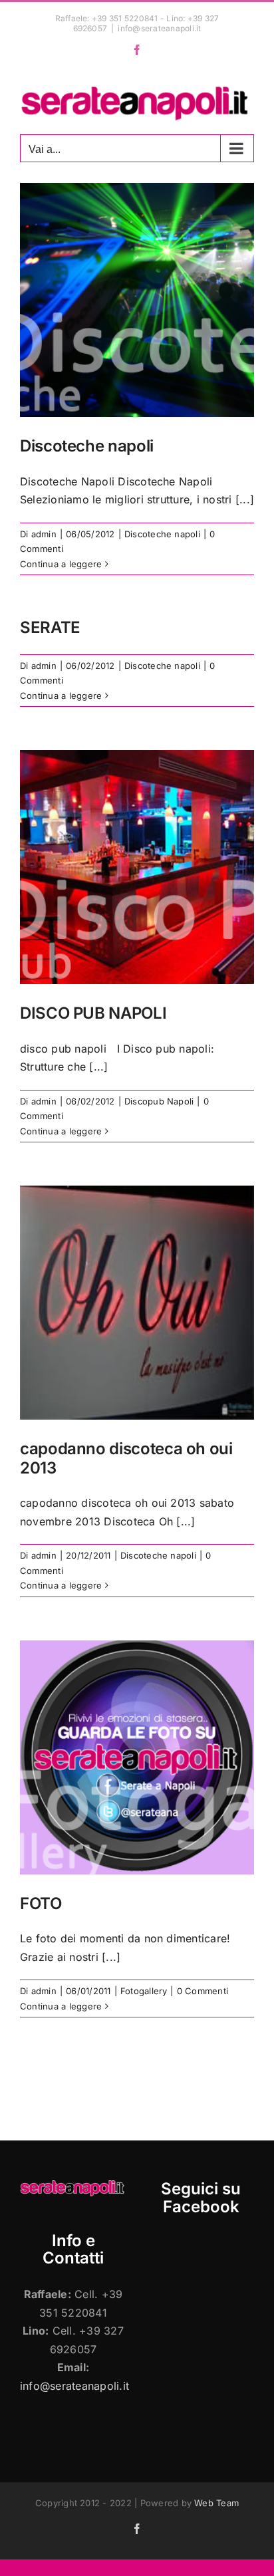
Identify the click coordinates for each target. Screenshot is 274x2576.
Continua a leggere (61, 564)
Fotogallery (144, 1991)
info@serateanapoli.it (159, 28)
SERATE (50, 627)
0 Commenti (203, 1991)
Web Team (216, 2503)
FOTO (41, 1903)
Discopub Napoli (159, 1101)
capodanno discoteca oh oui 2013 (126, 1458)
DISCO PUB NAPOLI (93, 1013)
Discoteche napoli (87, 446)
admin (44, 534)
